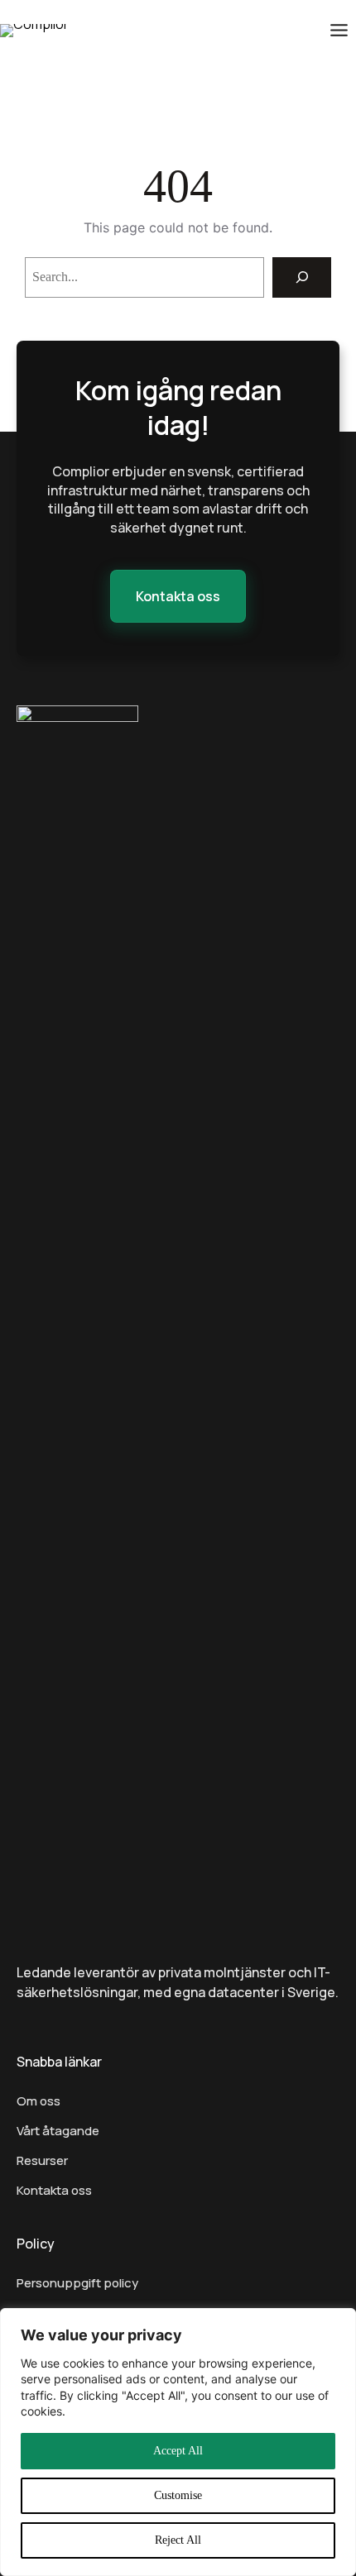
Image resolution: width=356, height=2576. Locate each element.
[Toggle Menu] (339, 30)
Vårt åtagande (58, 2131)
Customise (178, 2495)
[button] (178, 596)
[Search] (302, 277)
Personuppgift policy (77, 2283)
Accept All (178, 2451)
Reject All (178, 2540)
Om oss (38, 2101)
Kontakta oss (54, 2190)
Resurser (42, 2160)
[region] (178, 2442)
